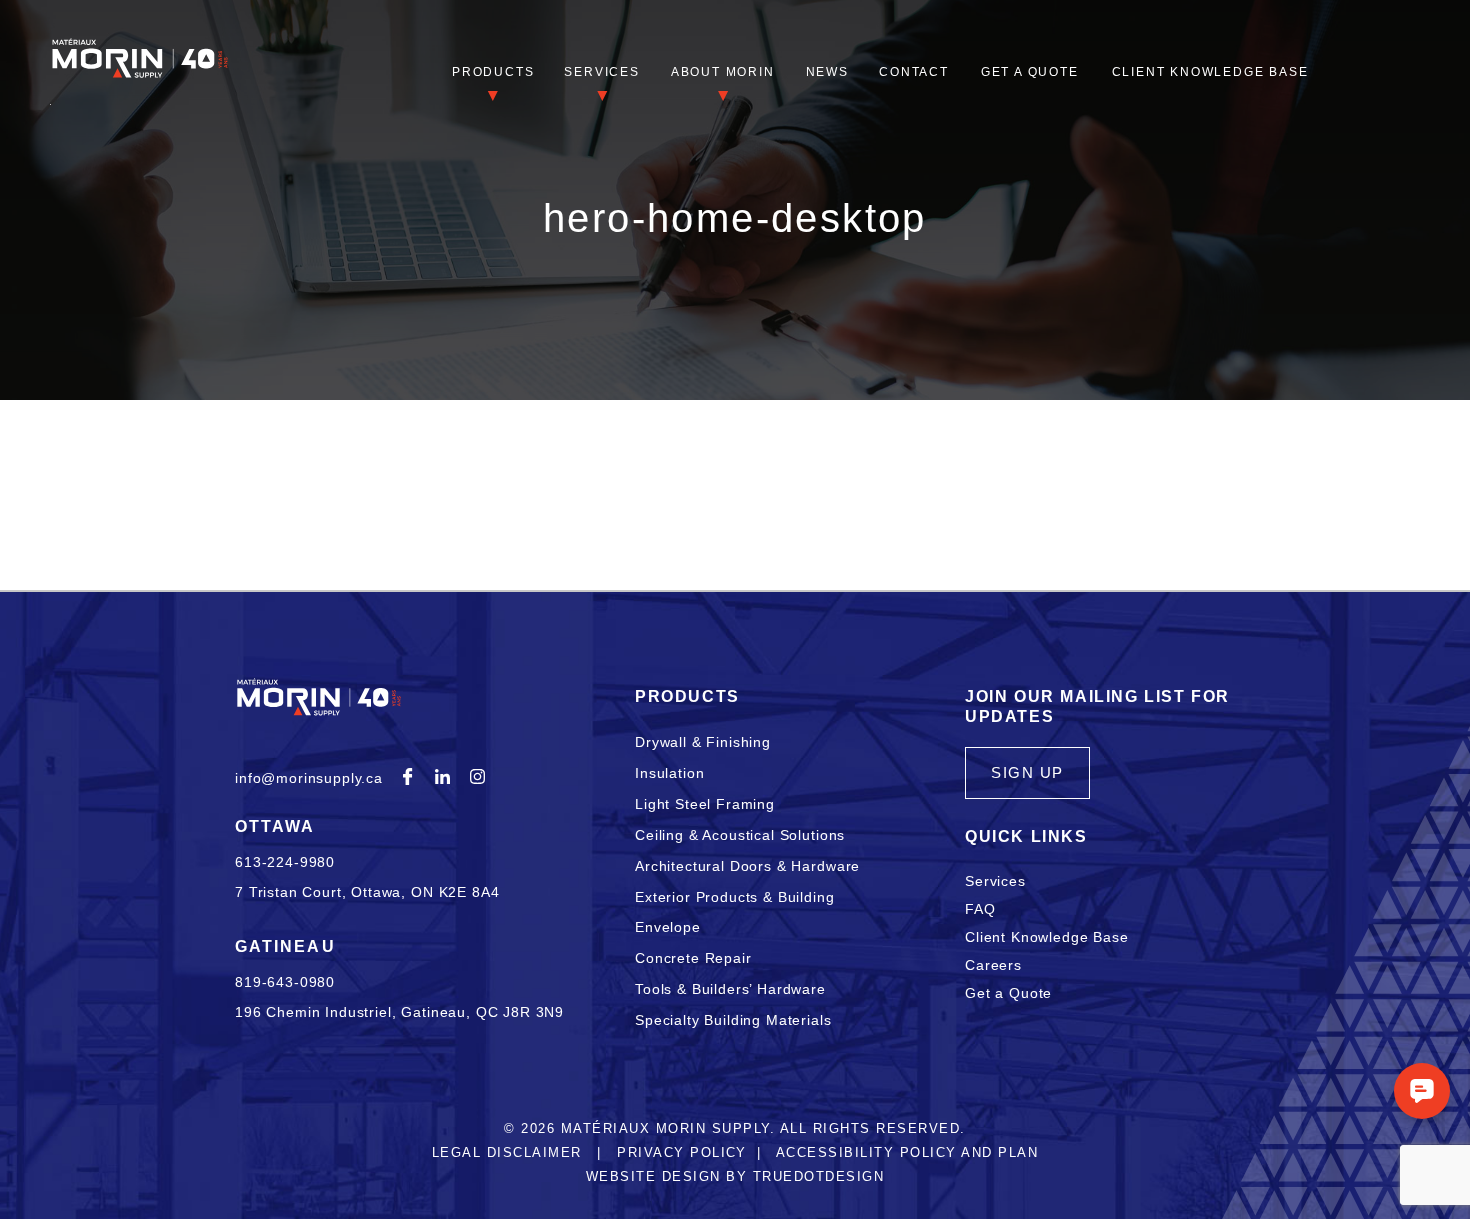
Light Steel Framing (705, 804)
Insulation (669, 773)
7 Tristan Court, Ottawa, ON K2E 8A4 (367, 892)
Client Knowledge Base (1210, 72)
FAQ (980, 909)
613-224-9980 (285, 862)
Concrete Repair (693, 958)
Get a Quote (1030, 72)
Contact (914, 72)
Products (493, 72)
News (827, 72)
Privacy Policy (682, 1152)
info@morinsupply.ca (309, 778)
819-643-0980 (285, 982)
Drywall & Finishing (703, 742)
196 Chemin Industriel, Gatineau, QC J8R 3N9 (399, 1012)
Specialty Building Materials (733, 1020)
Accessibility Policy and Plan (907, 1152)
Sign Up (1027, 772)
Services (601, 72)
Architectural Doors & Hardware (747, 866)
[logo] (140, 75)
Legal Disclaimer (507, 1152)
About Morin (723, 72)
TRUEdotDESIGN (818, 1176)
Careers (993, 965)
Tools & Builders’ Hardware (730, 989)
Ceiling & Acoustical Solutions (740, 835)
